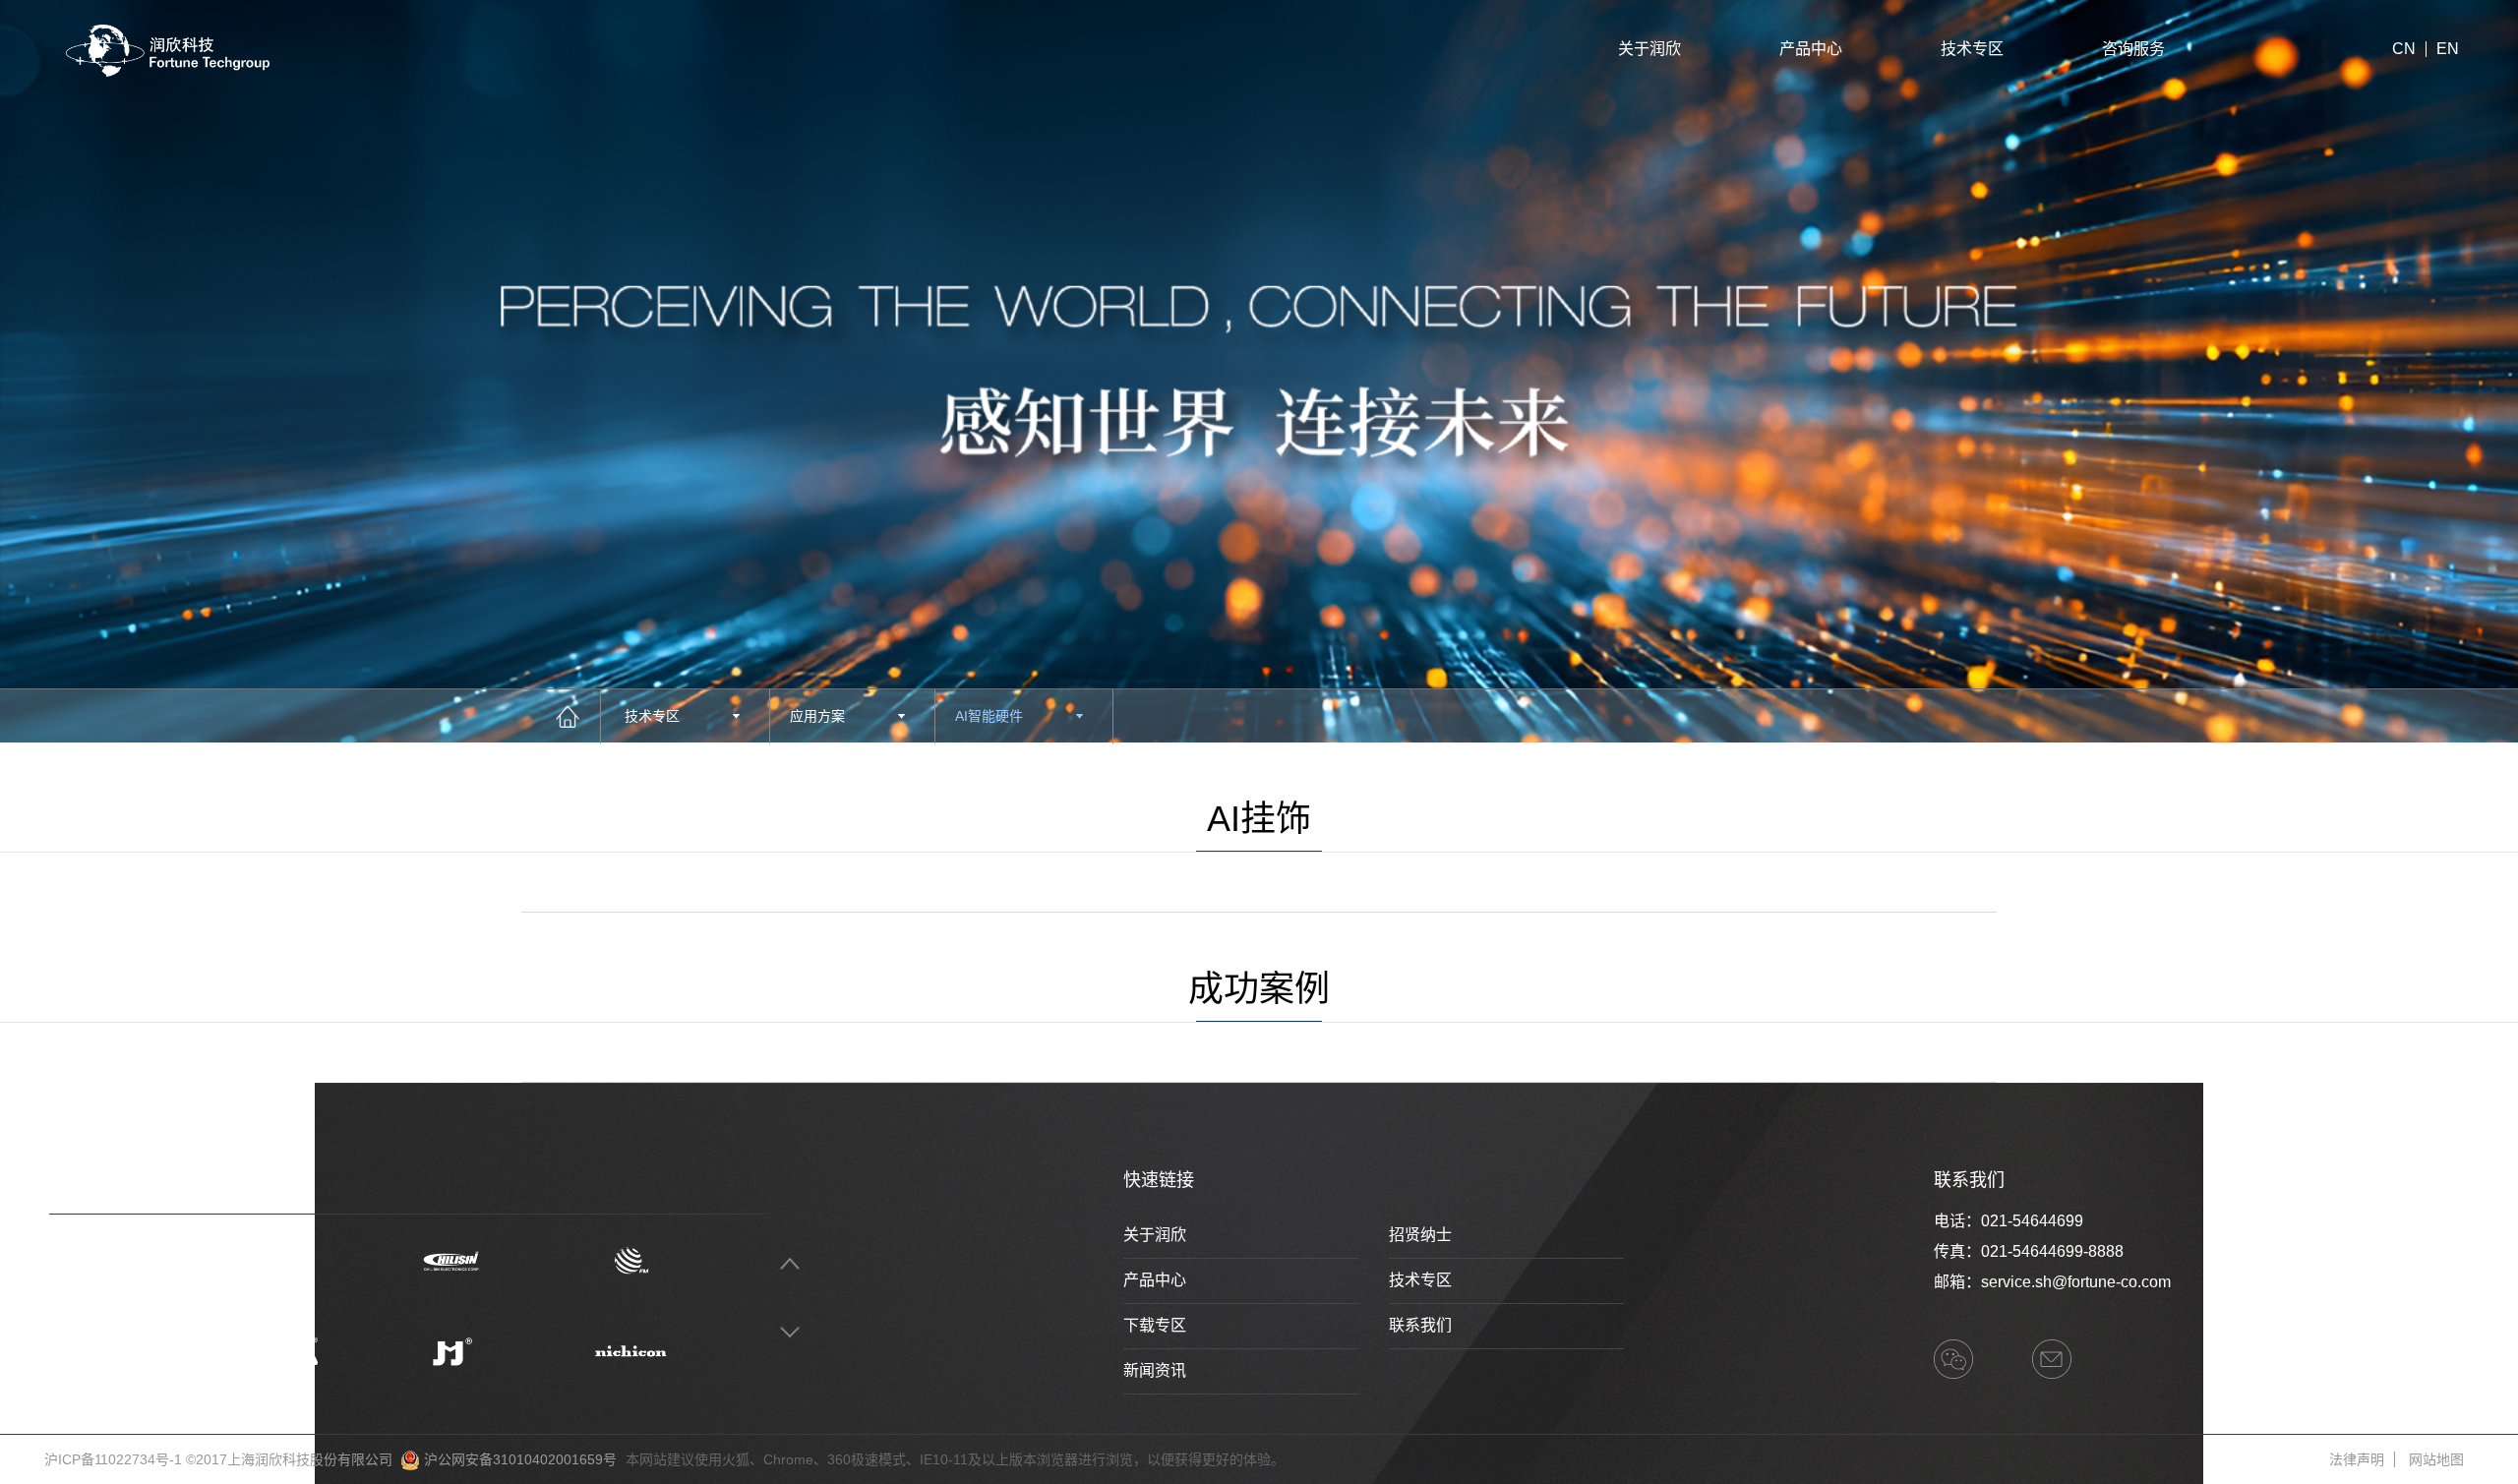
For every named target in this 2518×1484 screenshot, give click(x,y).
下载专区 (1155, 1325)
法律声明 (2357, 1459)
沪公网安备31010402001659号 (520, 1459)
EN (2448, 49)
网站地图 (2436, 1459)
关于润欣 (1649, 49)
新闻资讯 (1155, 1370)
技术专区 (1972, 49)
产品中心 (1811, 49)
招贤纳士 (1420, 1235)
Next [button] (790, 1332)
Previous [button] (790, 1263)
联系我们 (1420, 1325)
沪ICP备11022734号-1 (113, 1459)
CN (2404, 49)
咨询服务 (2133, 49)
